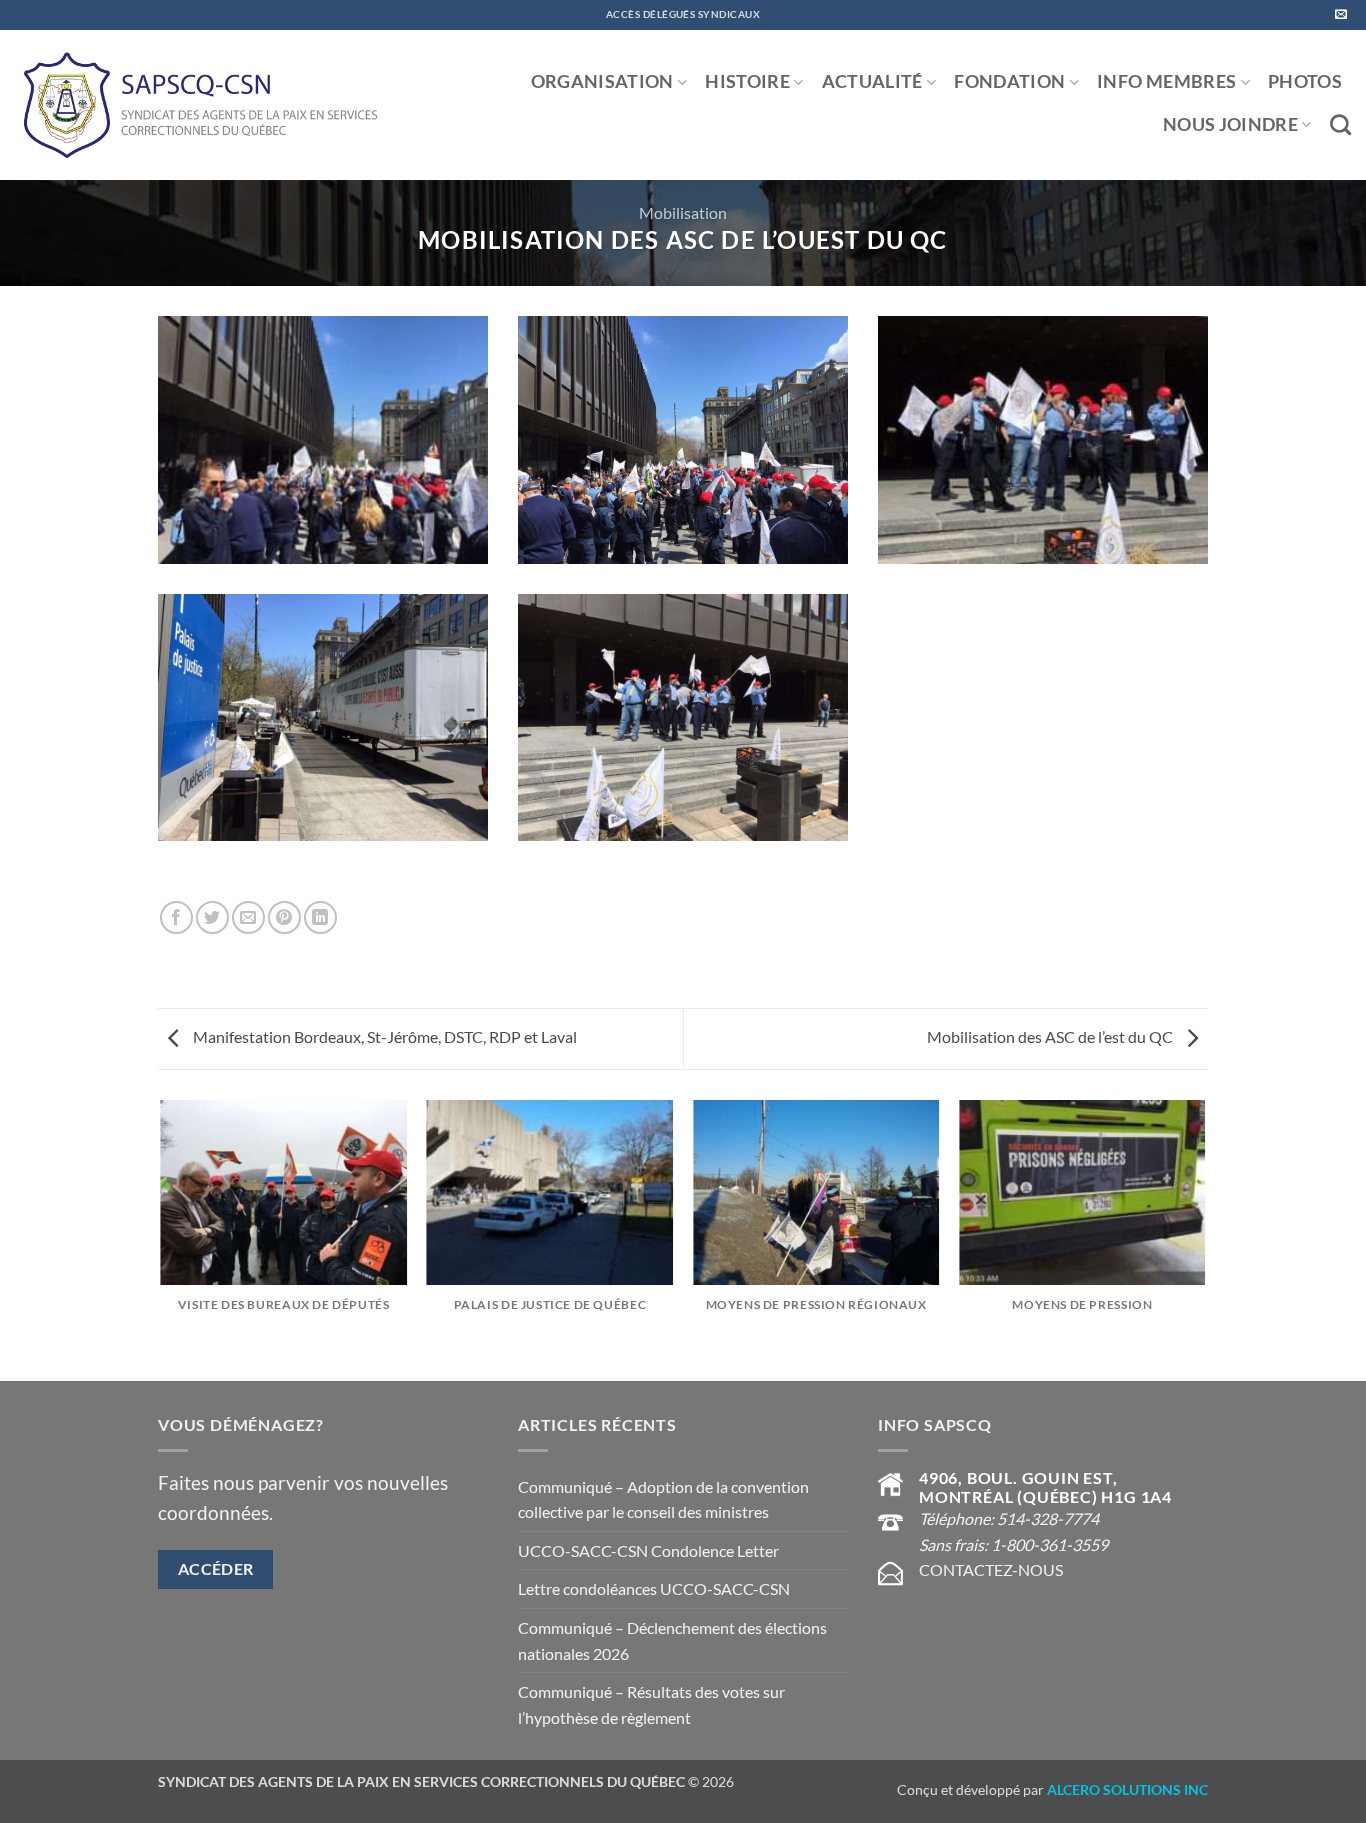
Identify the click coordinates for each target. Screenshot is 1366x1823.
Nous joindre (1230, 124)
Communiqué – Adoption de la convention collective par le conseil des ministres (663, 1499)
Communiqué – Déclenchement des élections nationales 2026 (672, 1640)
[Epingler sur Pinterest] (284, 917)
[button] (323, 455)
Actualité (872, 81)
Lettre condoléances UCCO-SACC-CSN (654, 1588)
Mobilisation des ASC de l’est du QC (1051, 1036)
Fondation (1009, 81)
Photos (1305, 81)
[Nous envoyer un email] (1341, 15)
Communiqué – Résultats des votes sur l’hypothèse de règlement (651, 1704)
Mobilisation (683, 212)
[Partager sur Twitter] (212, 917)
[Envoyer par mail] (248, 917)
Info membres (1166, 81)
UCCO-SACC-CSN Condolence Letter (648, 1550)
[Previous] (162, 1239)
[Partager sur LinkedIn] (320, 917)
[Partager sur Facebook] (176, 917)
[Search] (1340, 124)
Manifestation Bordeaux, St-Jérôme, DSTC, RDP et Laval (383, 1036)
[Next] (1205, 1239)
